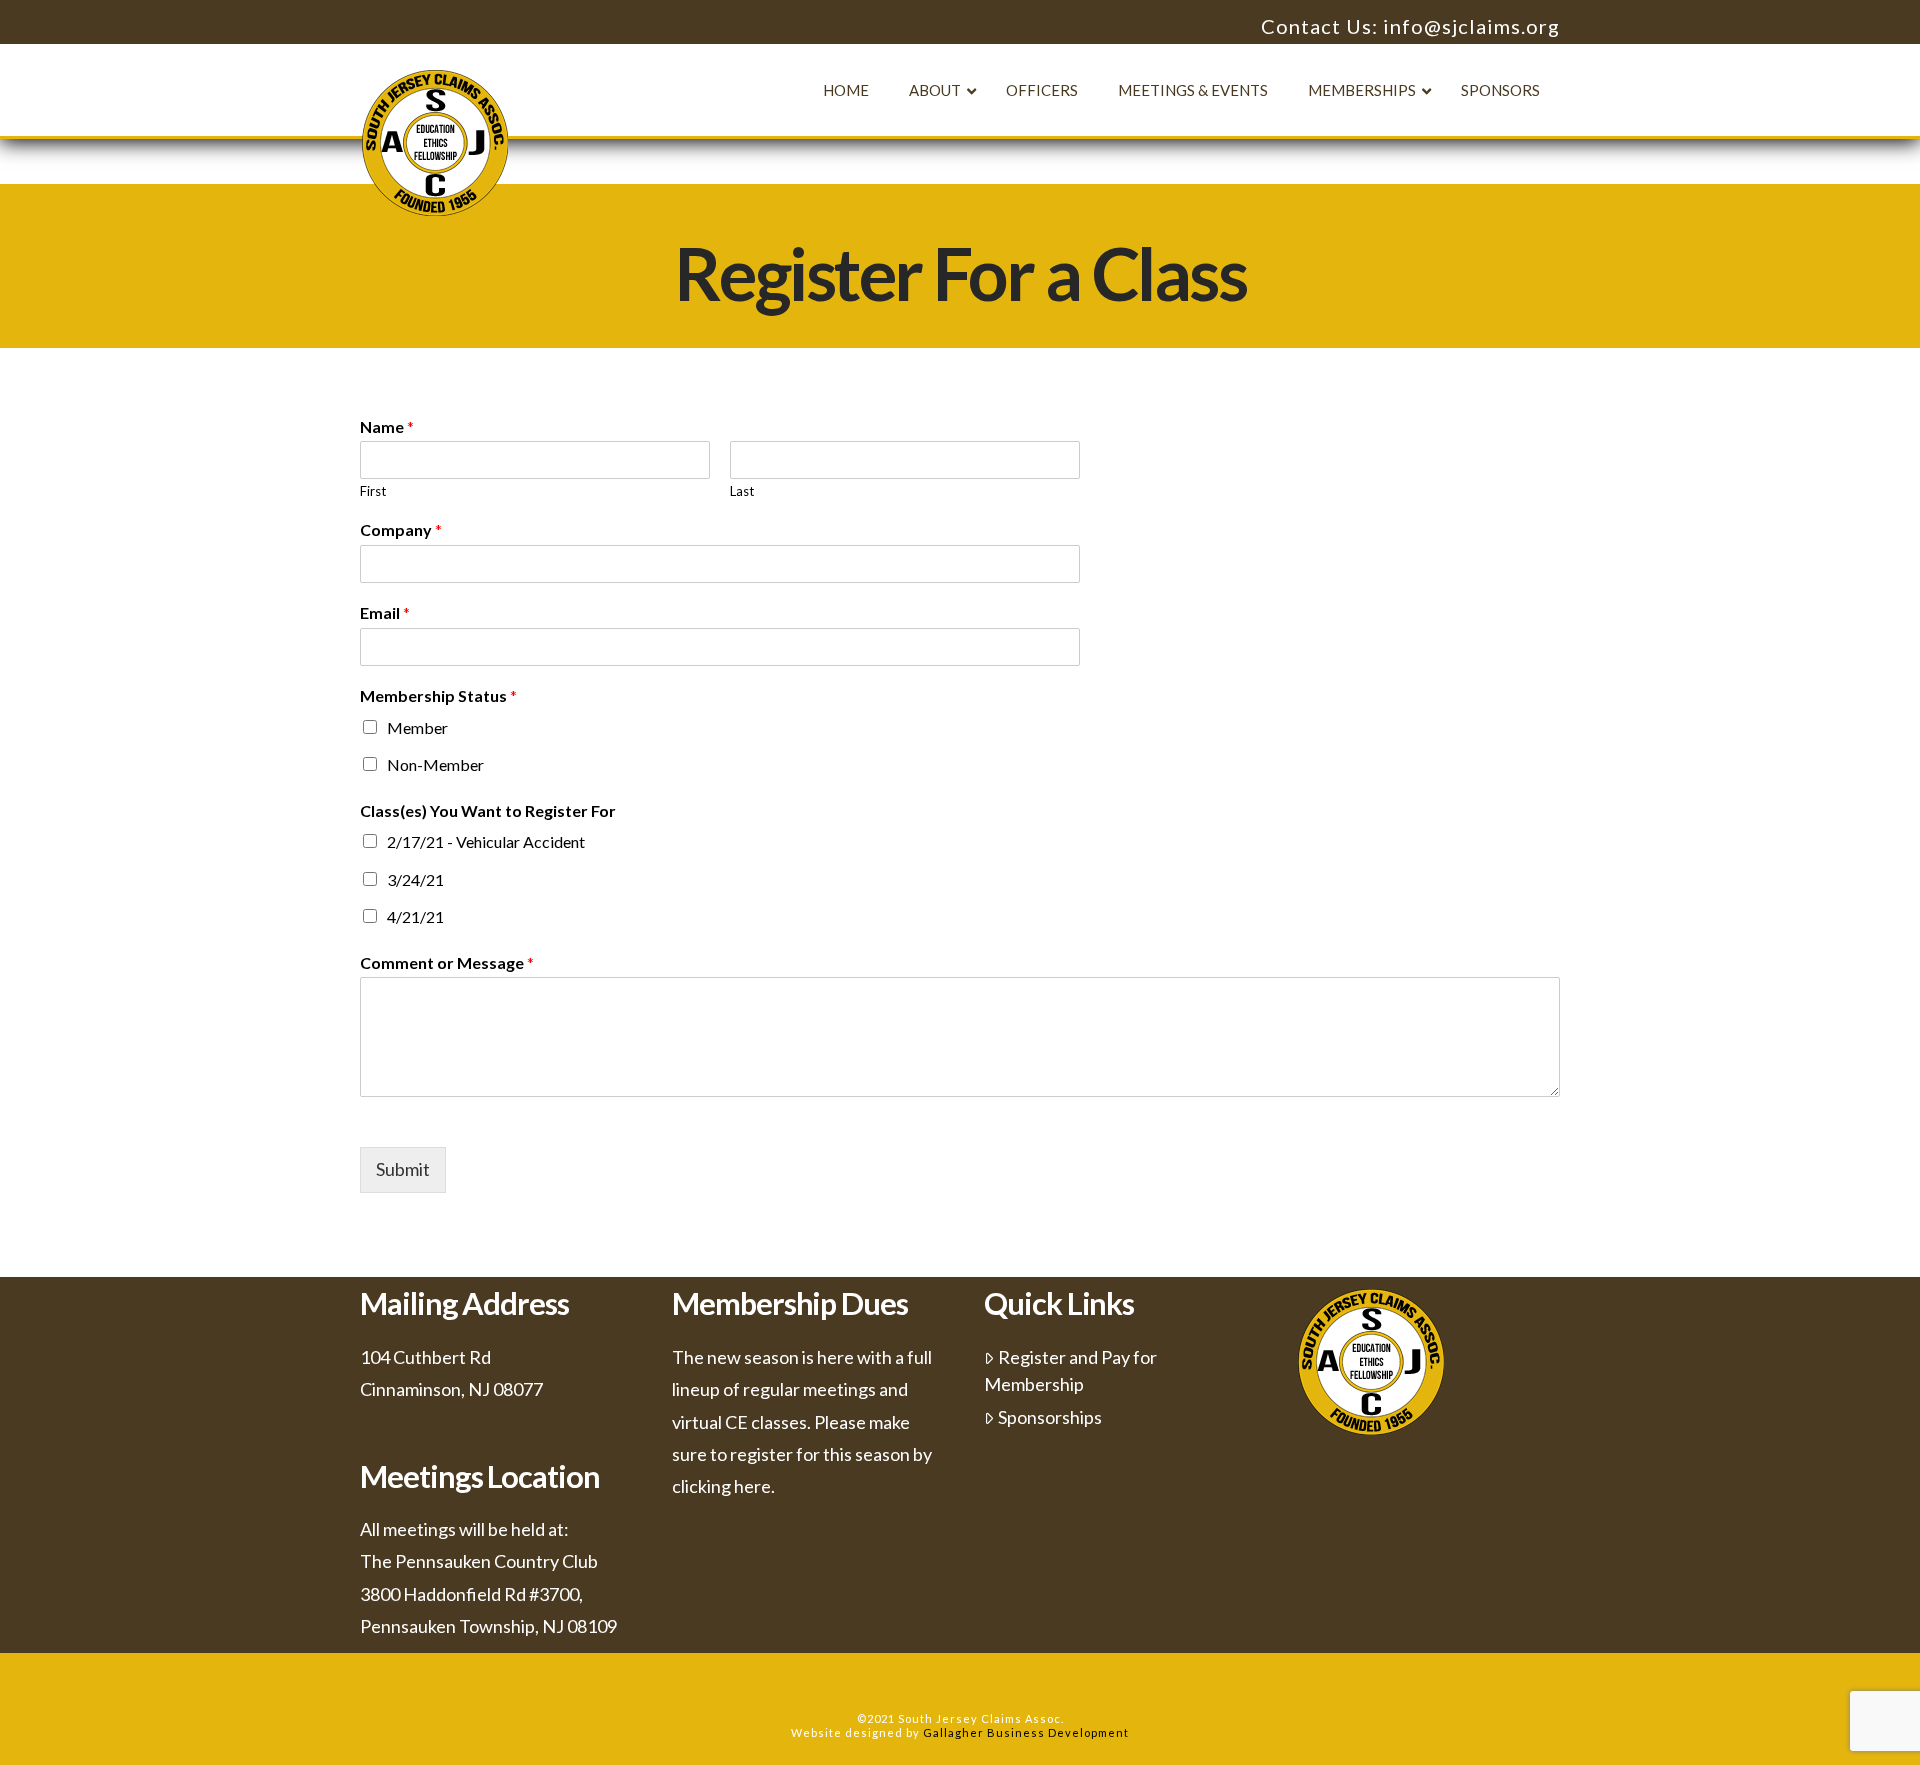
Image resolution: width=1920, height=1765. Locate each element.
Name (387, 426)
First (373, 491)
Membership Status (438, 695)
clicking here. (723, 1486)
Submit (403, 1169)
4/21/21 (415, 916)
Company (401, 529)
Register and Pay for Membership (1070, 1370)
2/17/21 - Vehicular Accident (486, 841)
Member (417, 727)
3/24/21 (415, 879)
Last (742, 491)
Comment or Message (447, 962)
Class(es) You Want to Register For (488, 810)
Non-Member (435, 764)
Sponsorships (1050, 1417)
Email (385, 612)
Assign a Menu (960, 1684)
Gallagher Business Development (1026, 1732)
